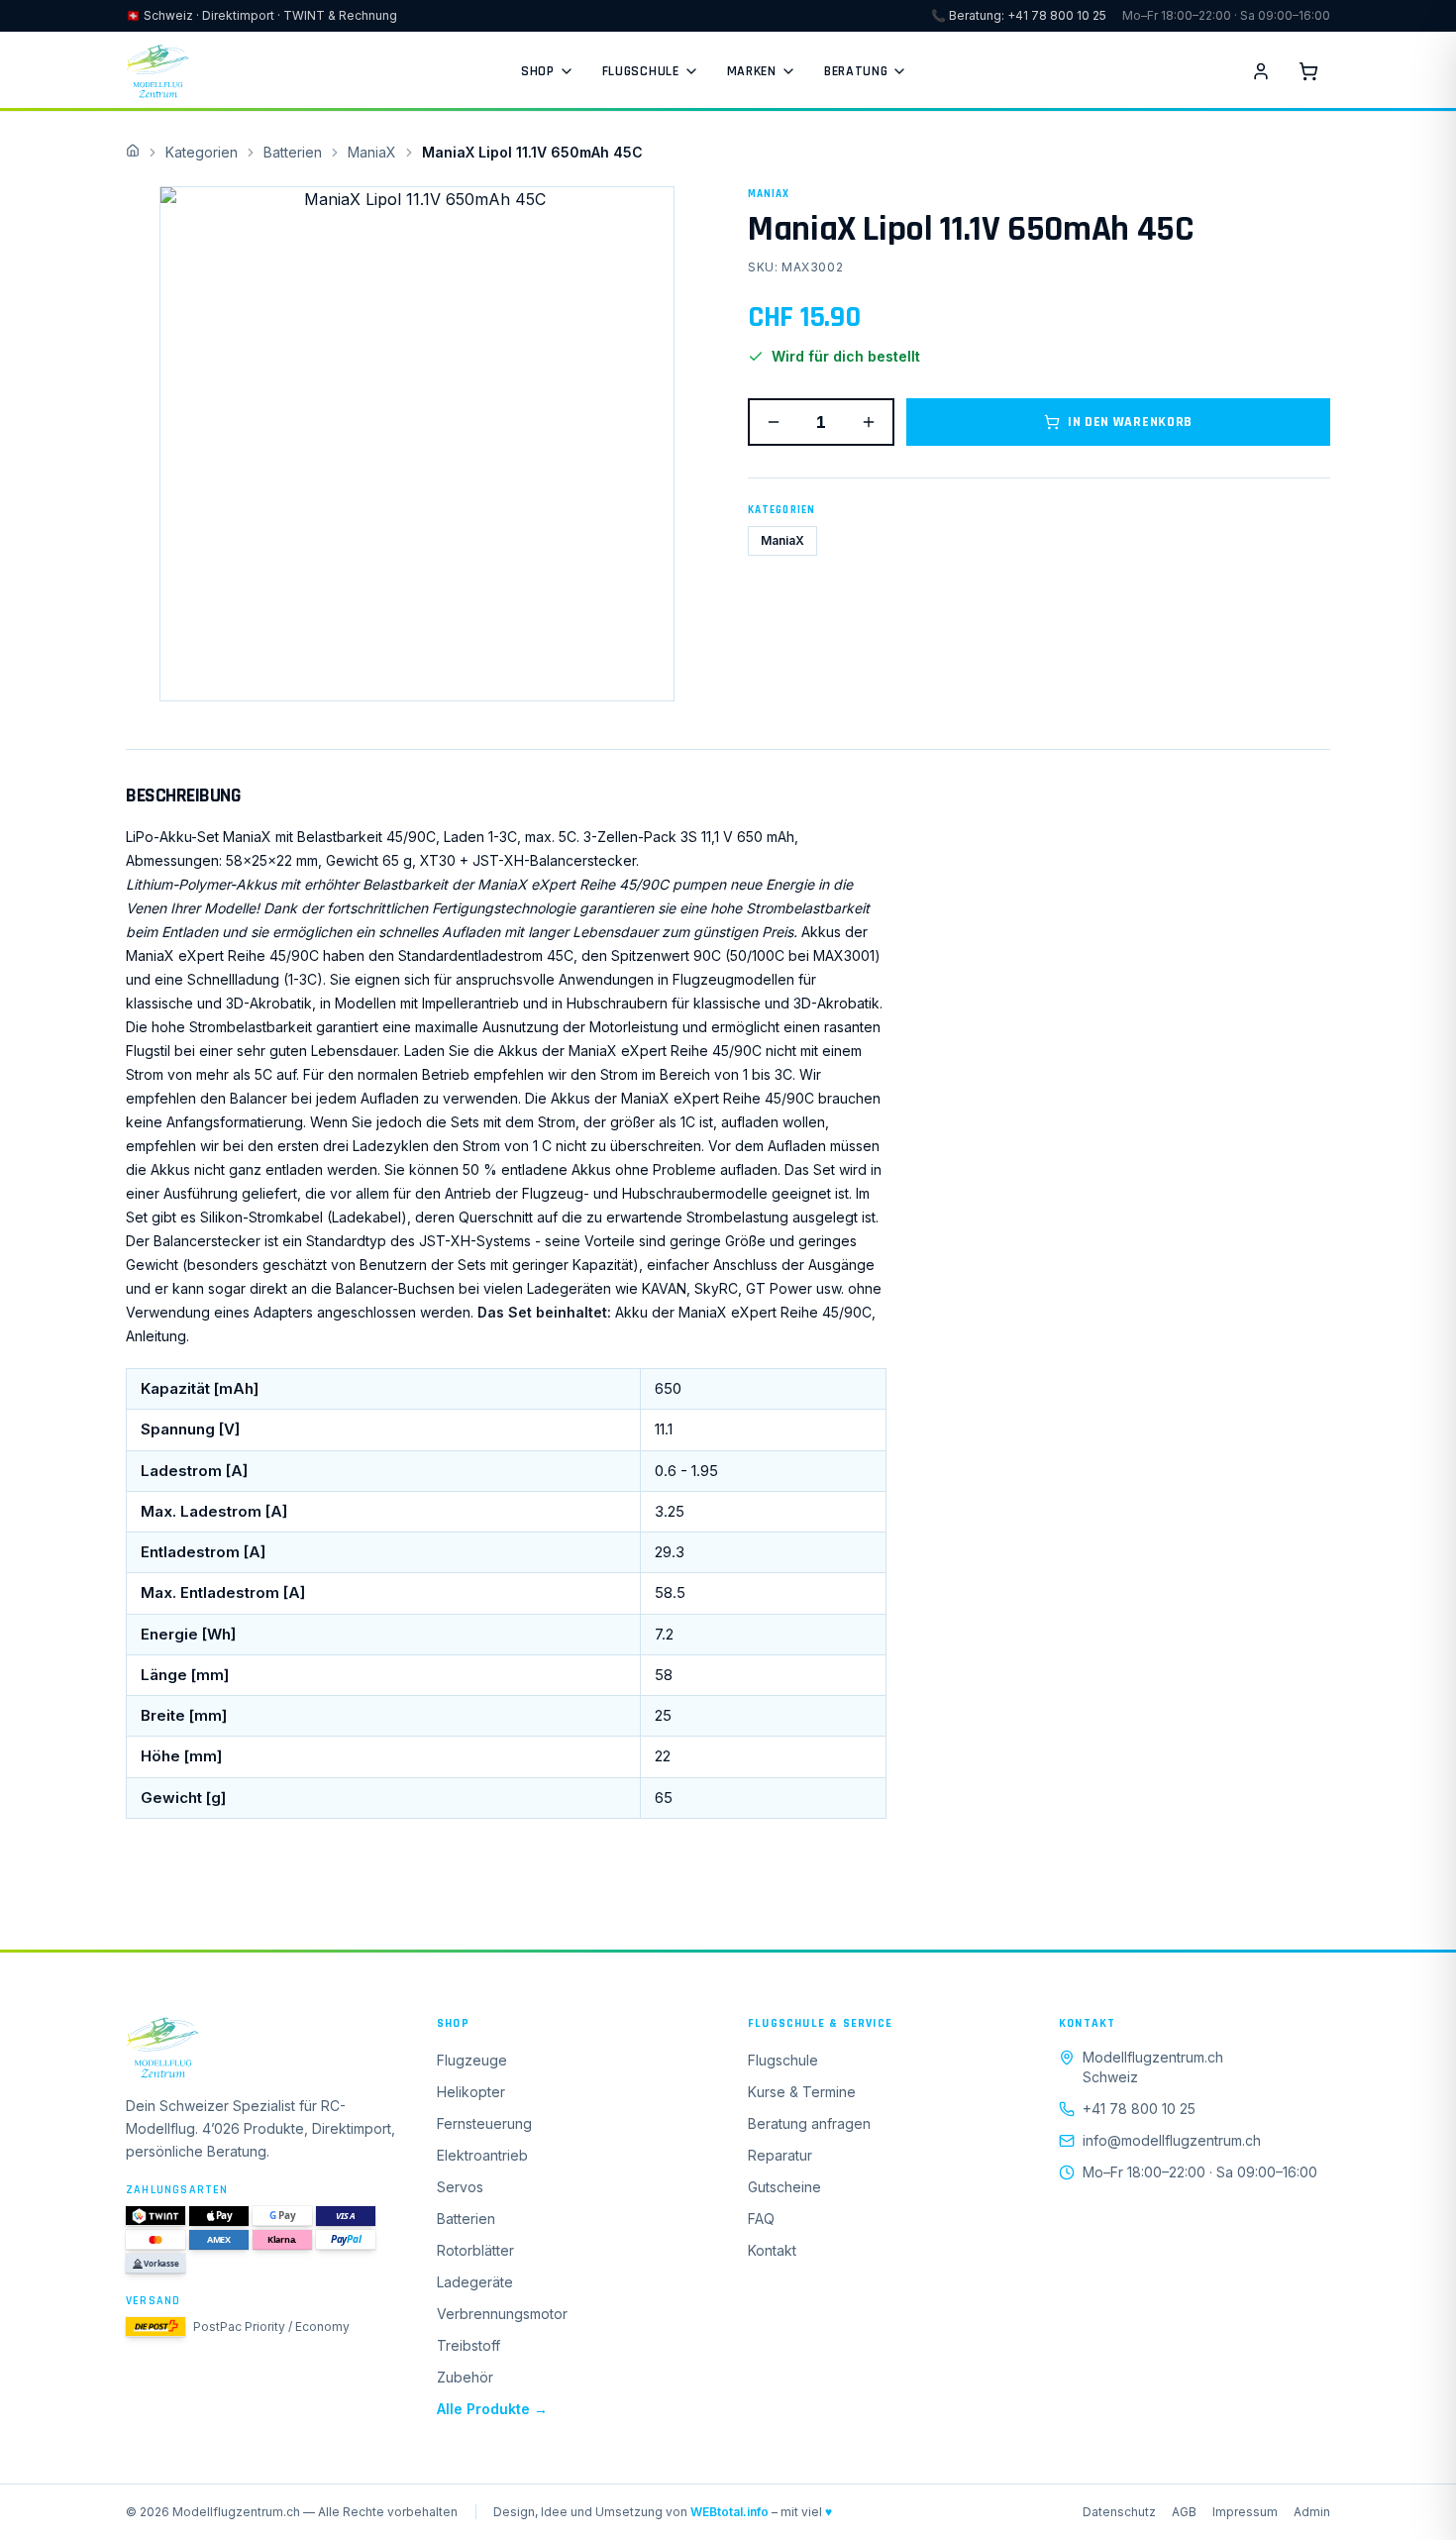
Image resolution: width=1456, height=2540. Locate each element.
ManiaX (372, 152)
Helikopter (471, 2092)
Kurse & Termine (802, 2092)
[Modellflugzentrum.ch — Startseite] (157, 71)
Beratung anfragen (809, 2123)
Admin (1312, 2512)
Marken (752, 71)
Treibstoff (468, 2345)
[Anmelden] (1261, 71)
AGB (1184, 2512)
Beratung (856, 71)
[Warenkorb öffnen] (1308, 71)
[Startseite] (261, 2048)
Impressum (1245, 2512)
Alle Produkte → (492, 2409)
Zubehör (465, 2377)
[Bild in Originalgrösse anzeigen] (417, 444)
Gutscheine (784, 2187)
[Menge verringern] (774, 422)
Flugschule (641, 71)
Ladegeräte (475, 2282)
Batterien (293, 152)
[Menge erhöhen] (869, 422)
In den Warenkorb (1130, 422)
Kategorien (202, 152)
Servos (460, 2187)
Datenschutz (1119, 2512)
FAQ (761, 2219)
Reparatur (780, 2155)
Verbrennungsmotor (502, 2314)
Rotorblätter (475, 2250)
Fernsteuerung (484, 2123)
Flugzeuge (472, 2060)
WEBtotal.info (729, 2512)
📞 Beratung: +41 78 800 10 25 (1019, 15)
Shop (538, 71)
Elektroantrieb (482, 2155)
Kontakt (772, 2250)
